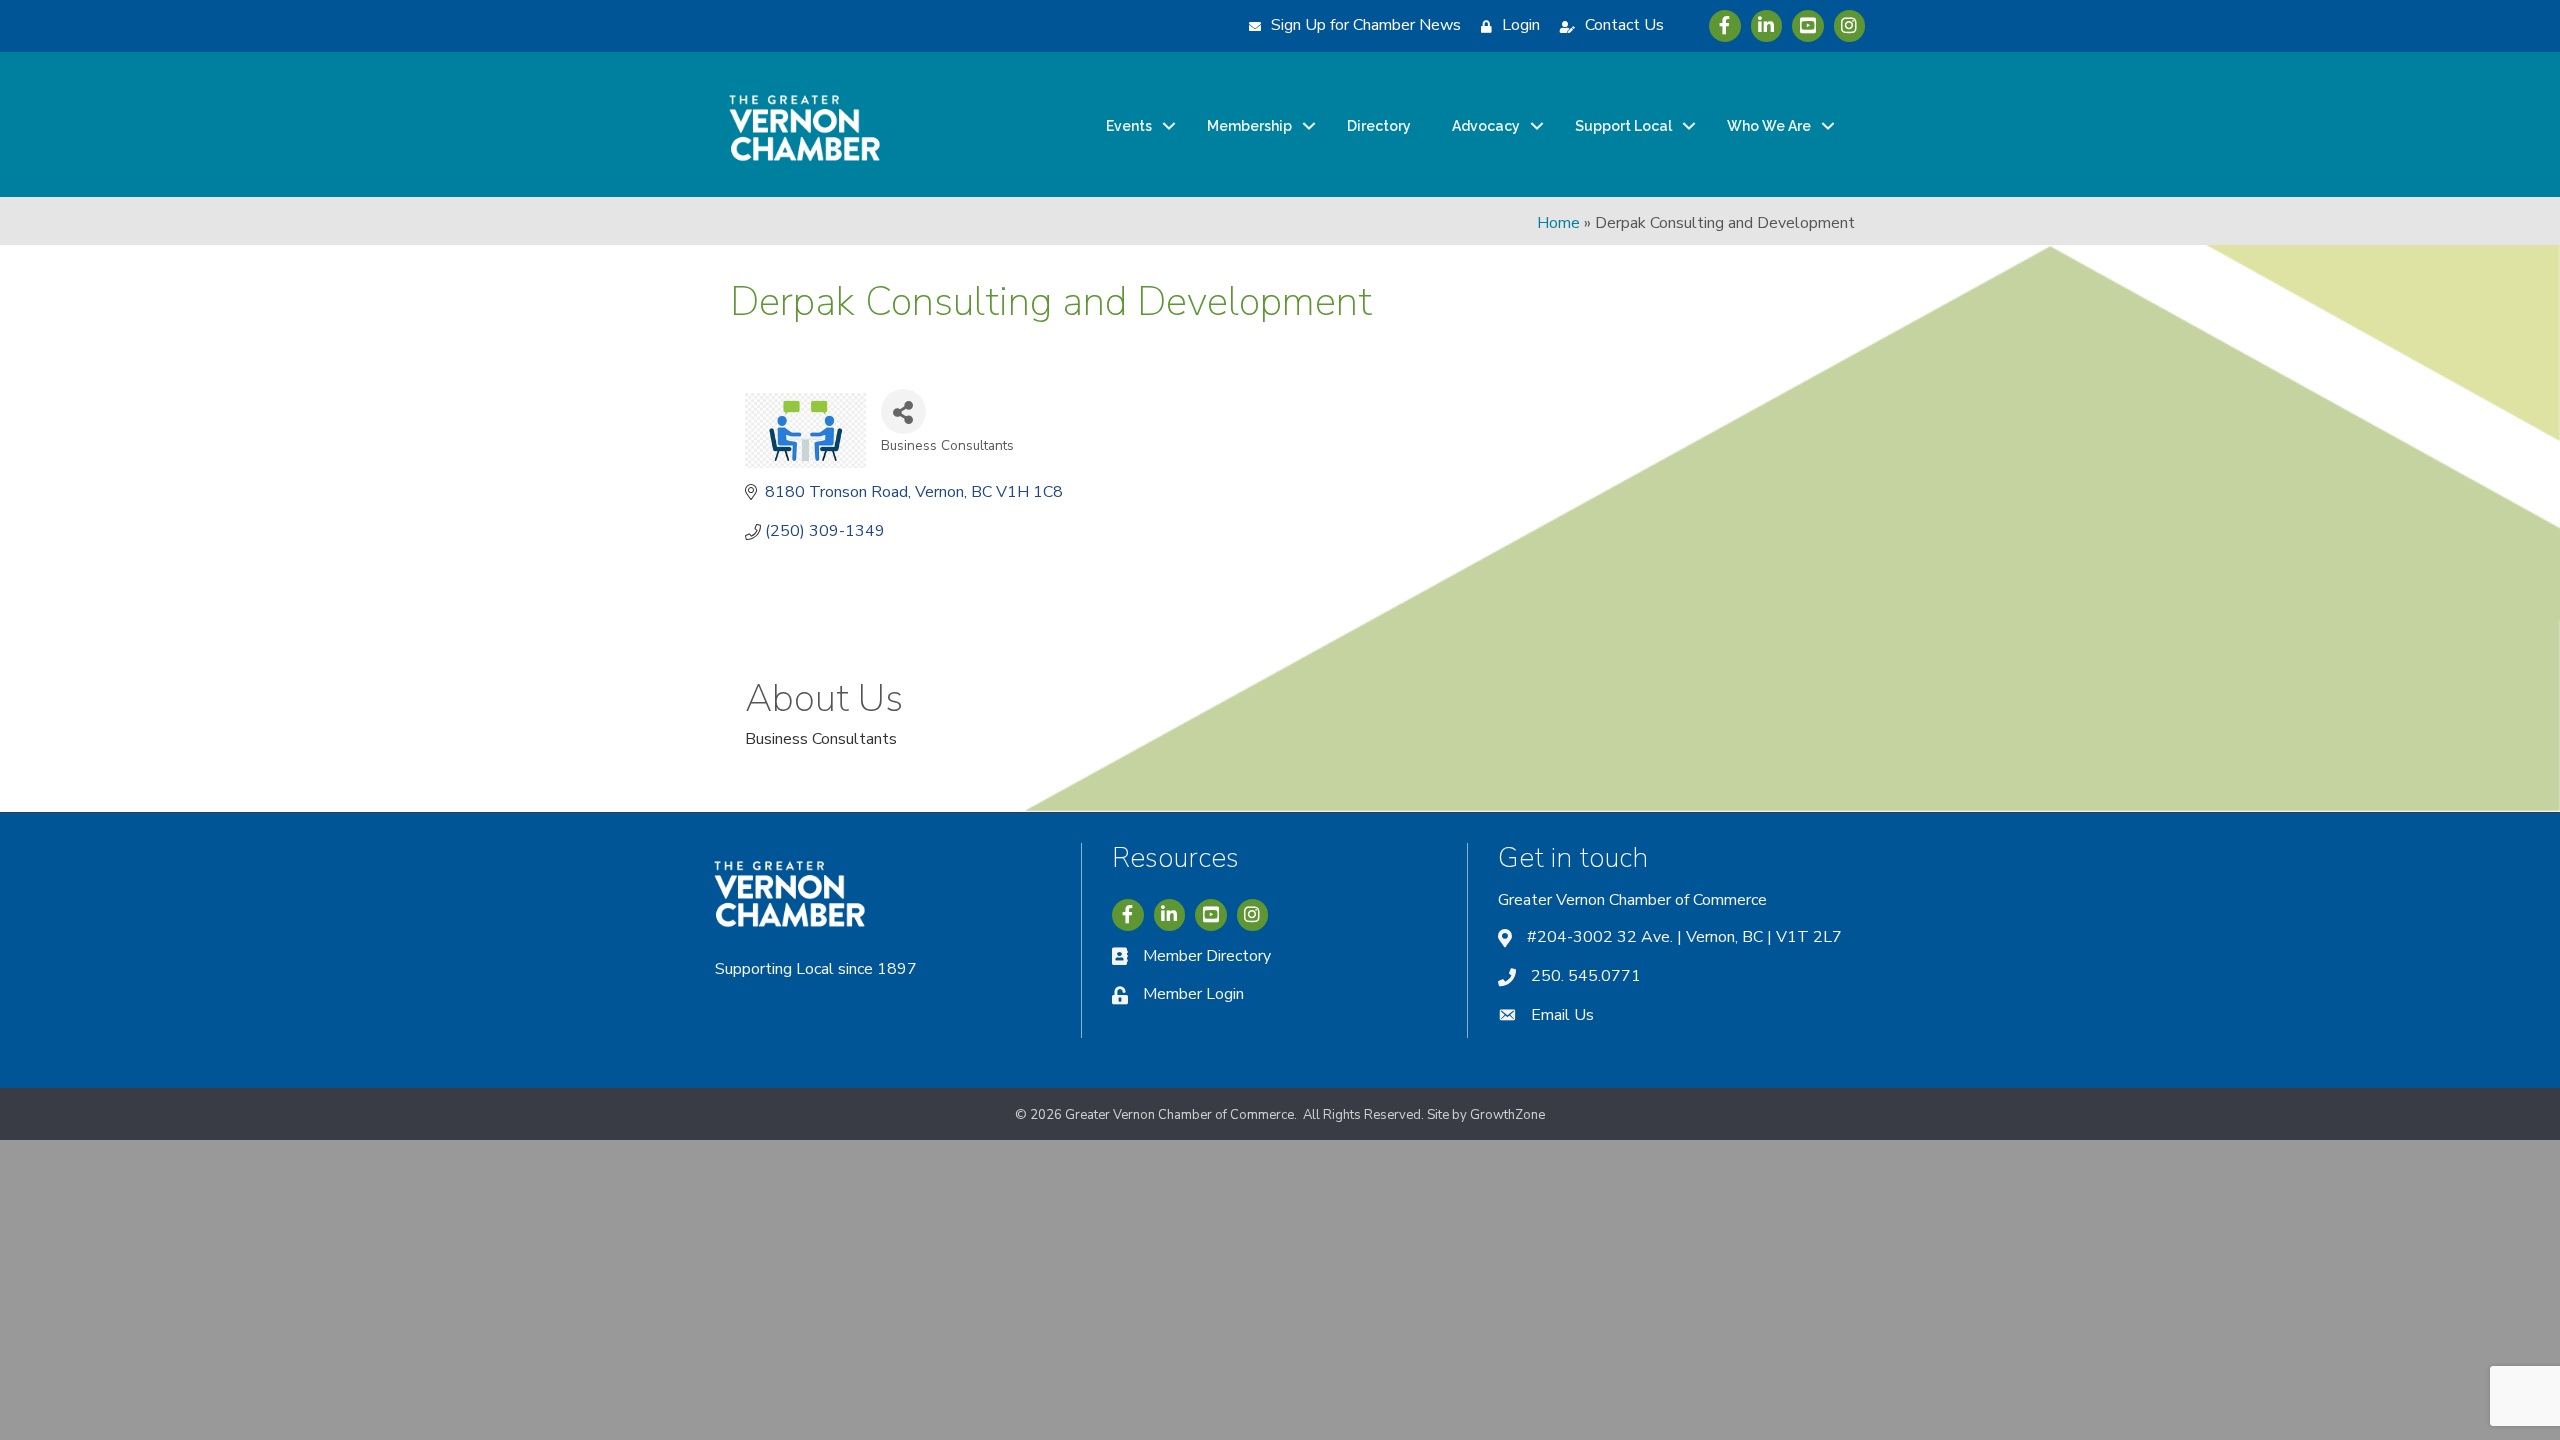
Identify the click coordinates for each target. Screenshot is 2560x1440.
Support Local (1623, 126)
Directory (1379, 126)
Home (1558, 223)
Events (1129, 126)
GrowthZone (1507, 1115)
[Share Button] (903, 411)
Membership (1249, 126)
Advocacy (1486, 126)
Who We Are (1769, 126)
